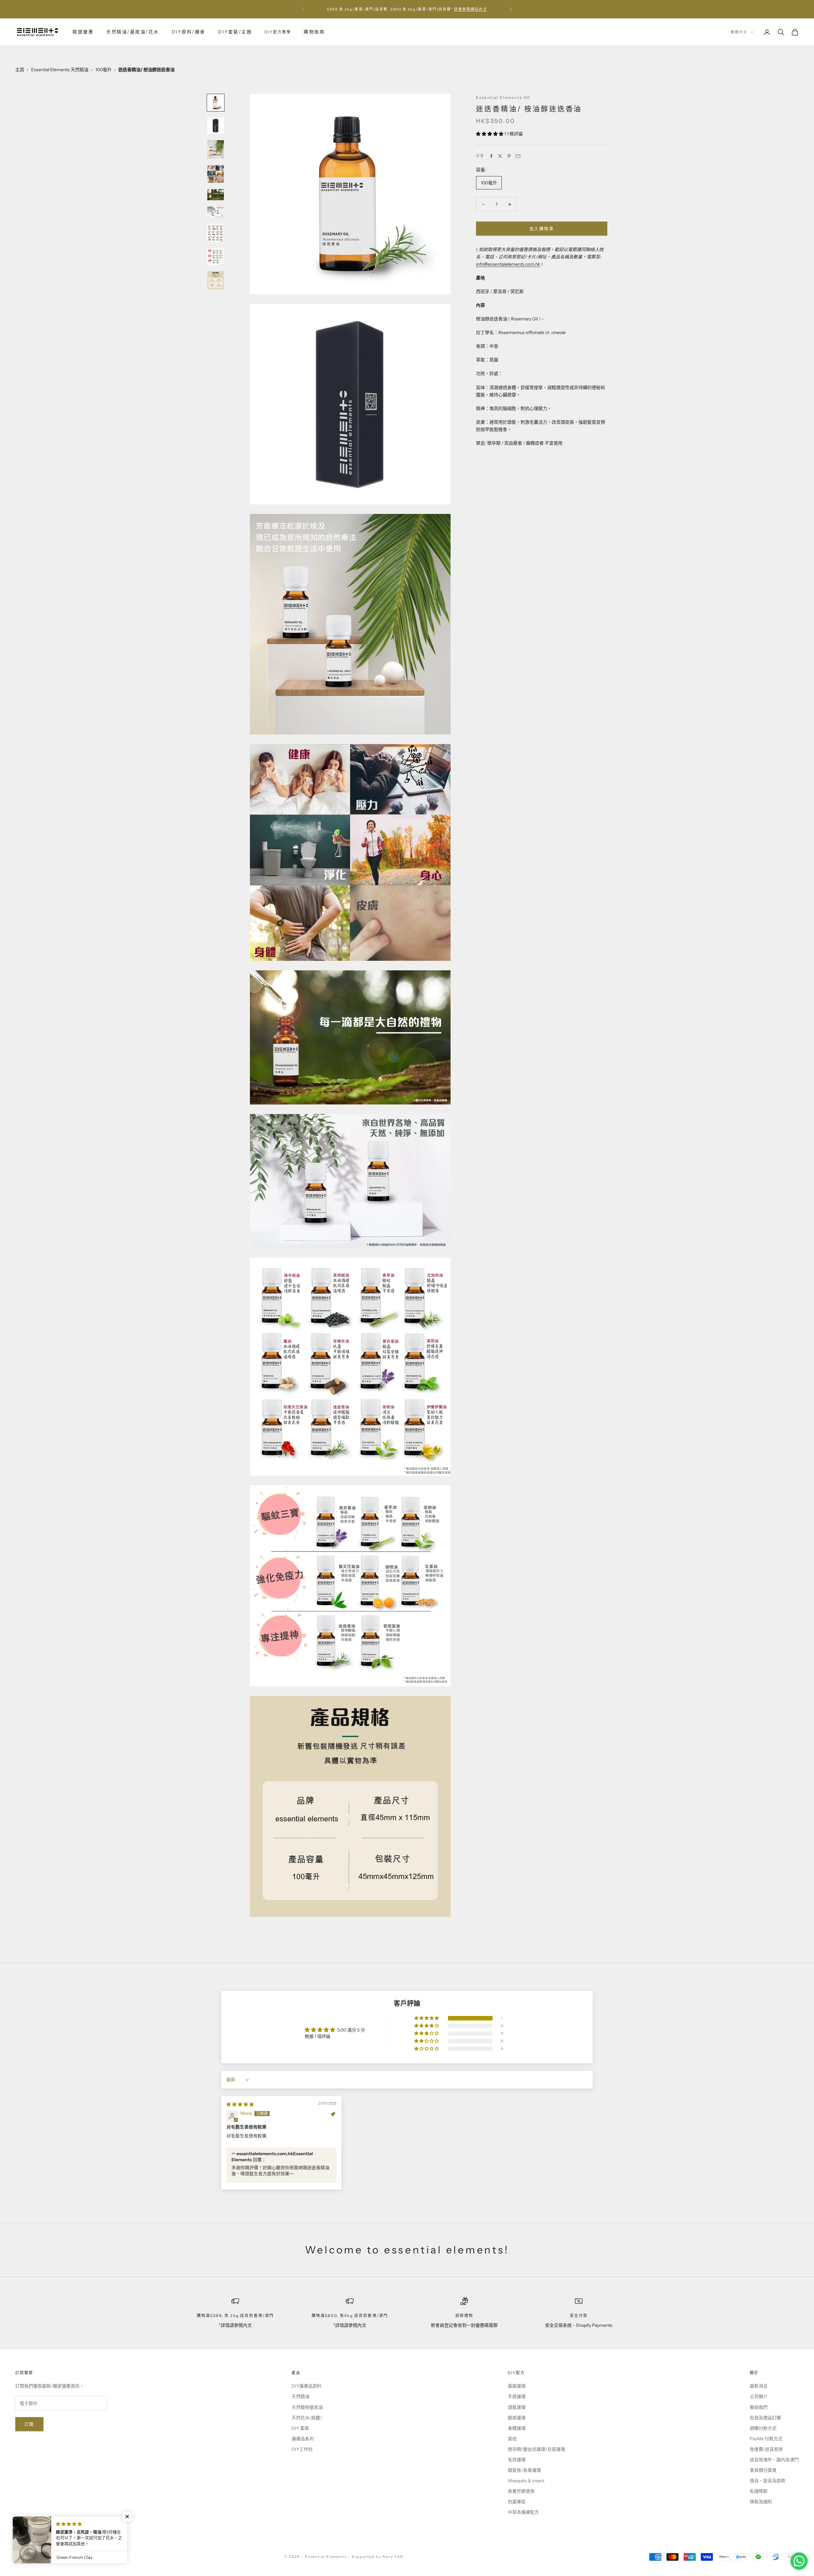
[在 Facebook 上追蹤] (18, 2535)
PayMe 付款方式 (766, 2439)
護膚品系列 (303, 2439)
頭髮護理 (517, 2407)
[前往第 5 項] (216, 195)
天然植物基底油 (307, 2407)
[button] (490, 134)
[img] (240, 2104)
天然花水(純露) (307, 2418)
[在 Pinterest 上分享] (509, 156)
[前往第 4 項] (216, 174)
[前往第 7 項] (216, 233)
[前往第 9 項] (216, 280)
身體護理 (517, 2428)
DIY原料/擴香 (189, 32)
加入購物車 (542, 229)
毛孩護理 (517, 2460)
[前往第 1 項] (216, 103)
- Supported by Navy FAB (376, 2557)
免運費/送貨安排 (766, 2449)
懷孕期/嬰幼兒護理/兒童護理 (536, 2449)
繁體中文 (739, 32)
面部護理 (517, 2386)
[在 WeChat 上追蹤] (85, 2535)
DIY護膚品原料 (307, 2386)
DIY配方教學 (278, 32)
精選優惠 (83, 32)
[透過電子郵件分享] (518, 156)
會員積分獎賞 (763, 2470)
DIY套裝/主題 (235, 32)
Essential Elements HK (503, 97)
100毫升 (103, 70)
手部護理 (517, 2396)
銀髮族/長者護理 (524, 2470)
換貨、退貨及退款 (768, 2481)
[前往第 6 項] (216, 212)
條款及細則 (761, 2502)
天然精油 (300, 2396)
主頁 (20, 70)
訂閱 (29, 2424)
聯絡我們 (759, 2407)
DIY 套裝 (300, 2428)
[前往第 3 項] (216, 149)
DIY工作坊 (302, 2449)
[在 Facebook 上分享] (491, 156)
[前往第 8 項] (216, 256)
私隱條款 (759, 2491)
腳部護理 (517, 2418)
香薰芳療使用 (521, 2491)
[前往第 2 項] (216, 126)
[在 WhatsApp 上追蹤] (68, 2535)
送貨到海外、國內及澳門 (774, 2460)
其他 (512, 2439)
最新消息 (759, 2386)
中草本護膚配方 (523, 2512)
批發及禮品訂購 (765, 2418)
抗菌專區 (517, 2502)
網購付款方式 (763, 2428)
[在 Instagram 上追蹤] (35, 2535)
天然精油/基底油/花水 (133, 32)
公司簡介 (759, 2396)
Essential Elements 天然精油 (60, 70)
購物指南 (314, 32)
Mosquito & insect (526, 2481)
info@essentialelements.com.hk (508, 264)
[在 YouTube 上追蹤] (52, 2535)
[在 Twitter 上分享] (500, 156)
